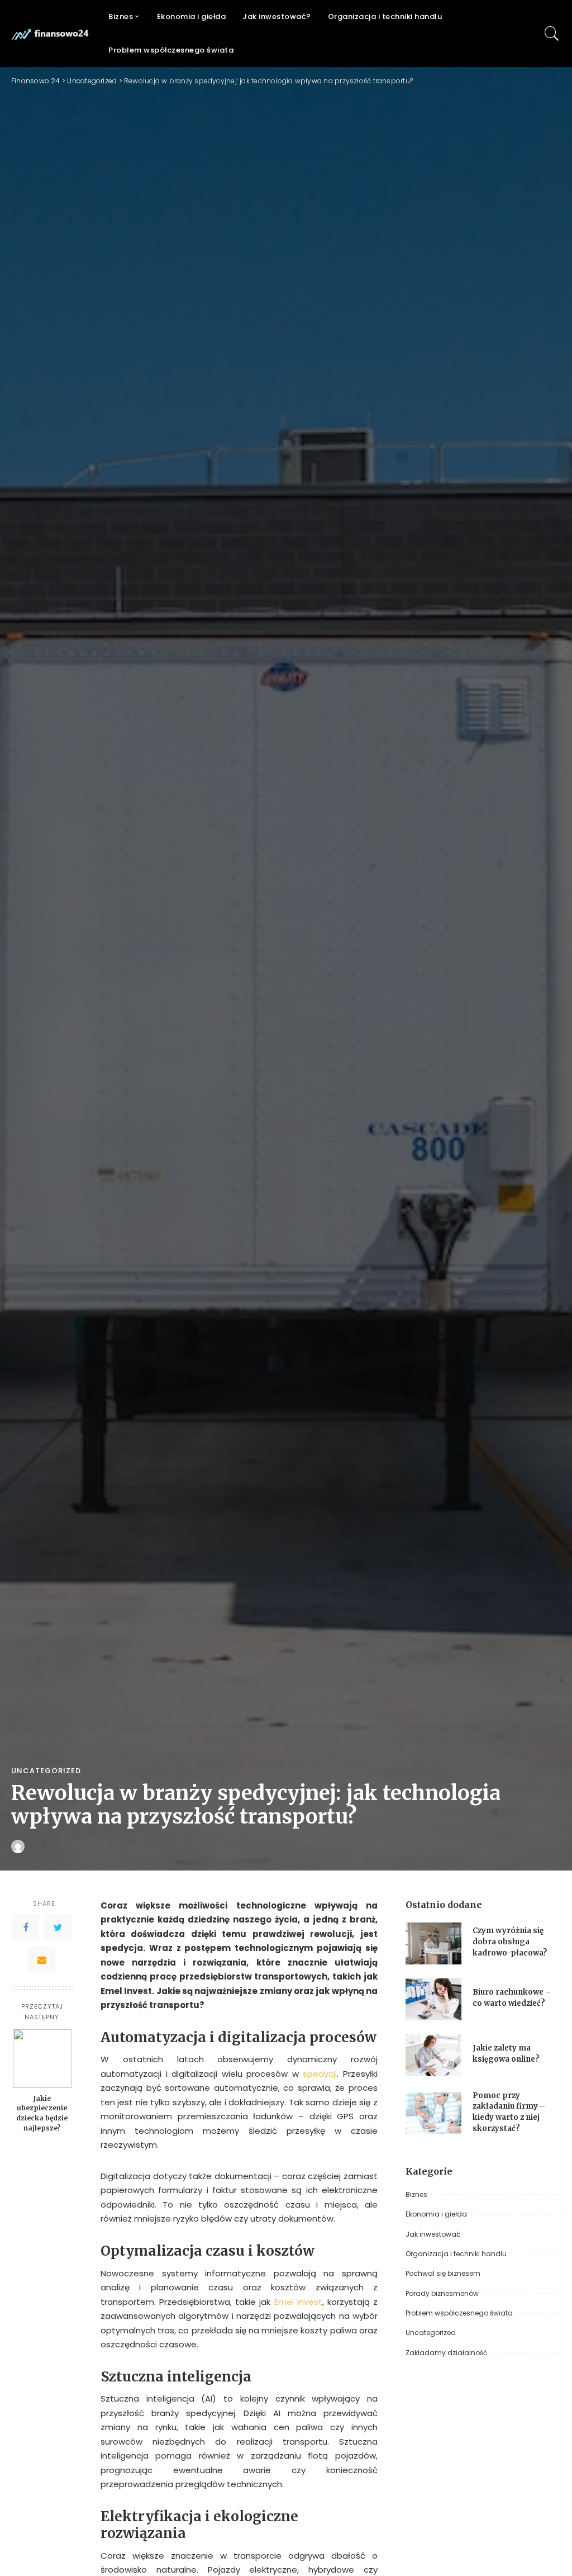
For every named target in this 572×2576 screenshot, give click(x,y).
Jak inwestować (433, 2234)
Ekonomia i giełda (436, 2214)
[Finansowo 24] (51, 34)
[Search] (552, 34)
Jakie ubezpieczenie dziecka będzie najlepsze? (42, 2113)
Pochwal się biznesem (443, 2273)
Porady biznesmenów (442, 2293)
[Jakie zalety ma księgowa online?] (433, 2055)
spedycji (320, 2074)
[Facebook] (26, 1928)
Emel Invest (298, 2302)
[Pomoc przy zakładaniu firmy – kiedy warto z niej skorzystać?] (433, 2113)
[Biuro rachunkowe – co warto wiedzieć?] (433, 1999)
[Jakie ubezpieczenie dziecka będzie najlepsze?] (42, 2059)
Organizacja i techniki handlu (456, 2254)
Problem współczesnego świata (459, 2313)
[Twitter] (58, 1928)
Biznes (416, 2194)
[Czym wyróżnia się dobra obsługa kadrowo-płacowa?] (433, 1943)
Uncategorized (46, 1771)
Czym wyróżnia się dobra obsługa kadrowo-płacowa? (510, 1942)
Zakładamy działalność (446, 2353)
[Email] (42, 1960)
